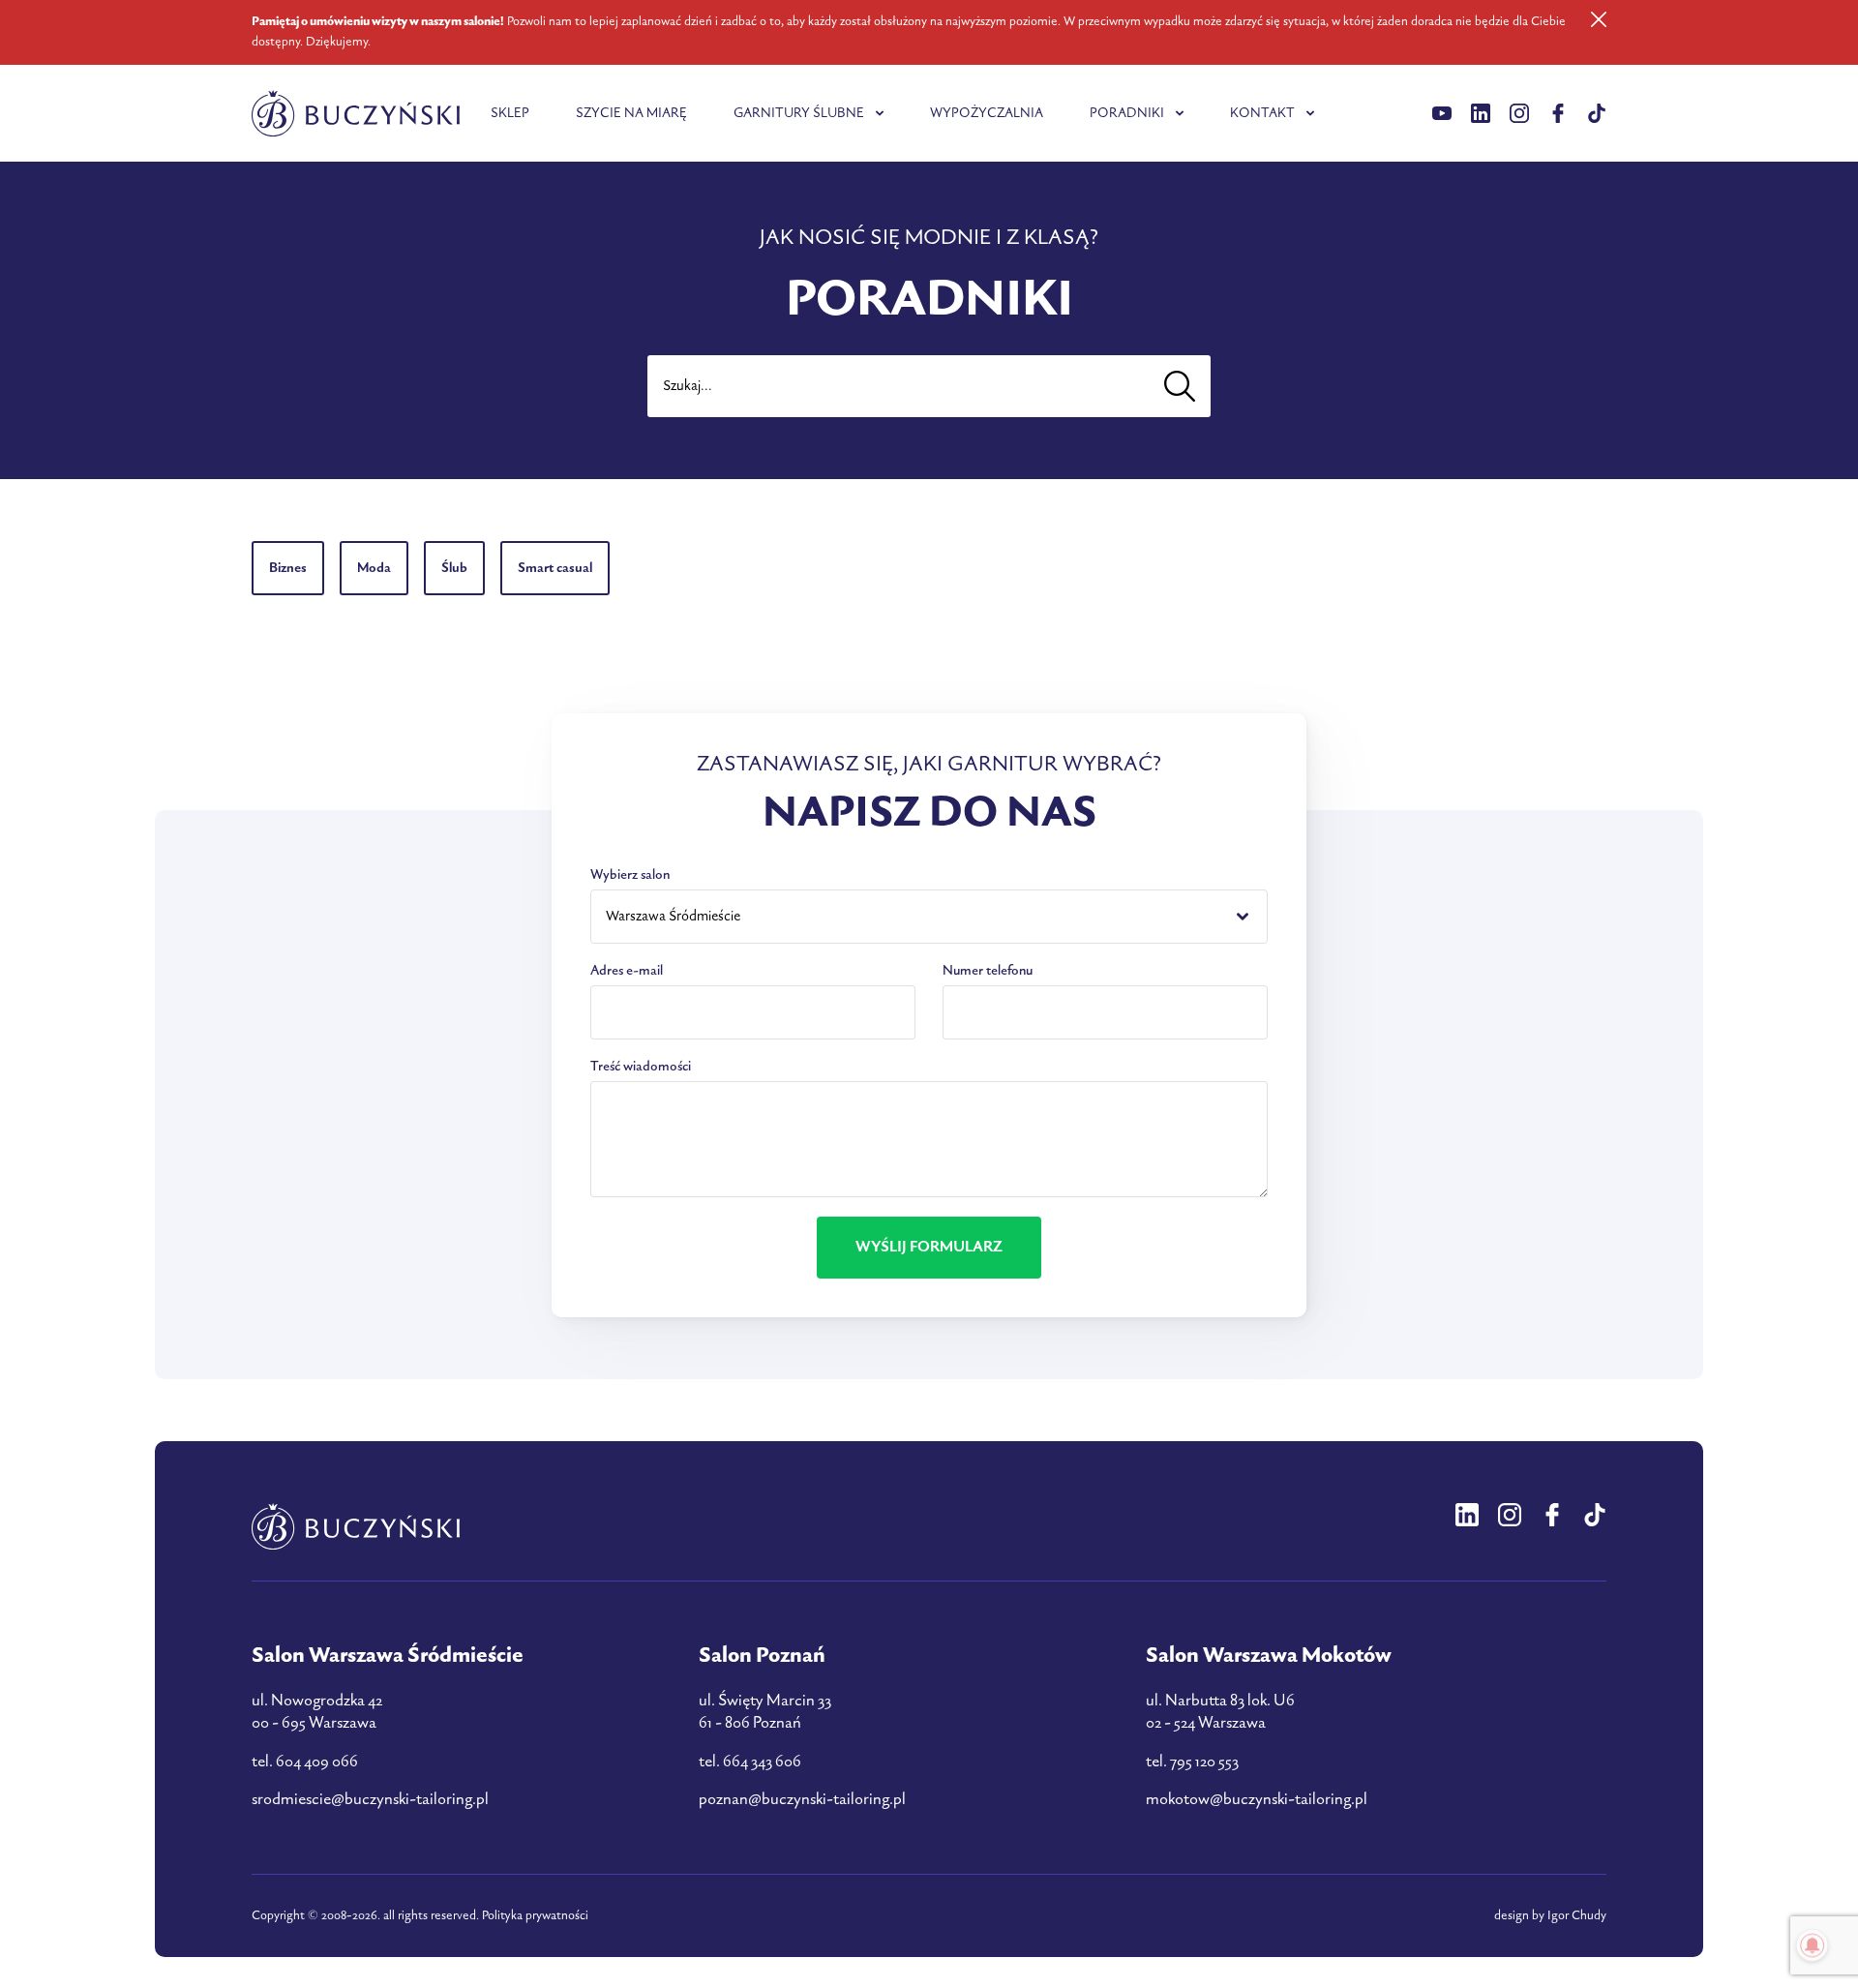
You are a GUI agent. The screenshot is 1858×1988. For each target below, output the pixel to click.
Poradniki (1127, 113)
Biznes (288, 568)
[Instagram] (1519, 113)
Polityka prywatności (535, 1915)
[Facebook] (1558, 113)
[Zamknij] (1599, 19)
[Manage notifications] (1813, 1945)
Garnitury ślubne (799, 113)
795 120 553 (1204, 1762)
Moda (374, 568)
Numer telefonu (988, 970)
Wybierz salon (630, 874)
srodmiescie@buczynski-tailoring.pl (370, 1799)
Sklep (510, 113)
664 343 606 (762, 1762)
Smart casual (555, 568)
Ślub (454, 568)
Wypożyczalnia (987, 113)
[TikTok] (1597, 113)
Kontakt (1262, 113)
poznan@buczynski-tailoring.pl (802, 1799)
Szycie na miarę (631, 113)
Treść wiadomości (641, 1066)
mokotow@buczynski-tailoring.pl (1257, 1799)
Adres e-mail (627, 970)
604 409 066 (317, 1762)
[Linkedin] (1442, 113)
